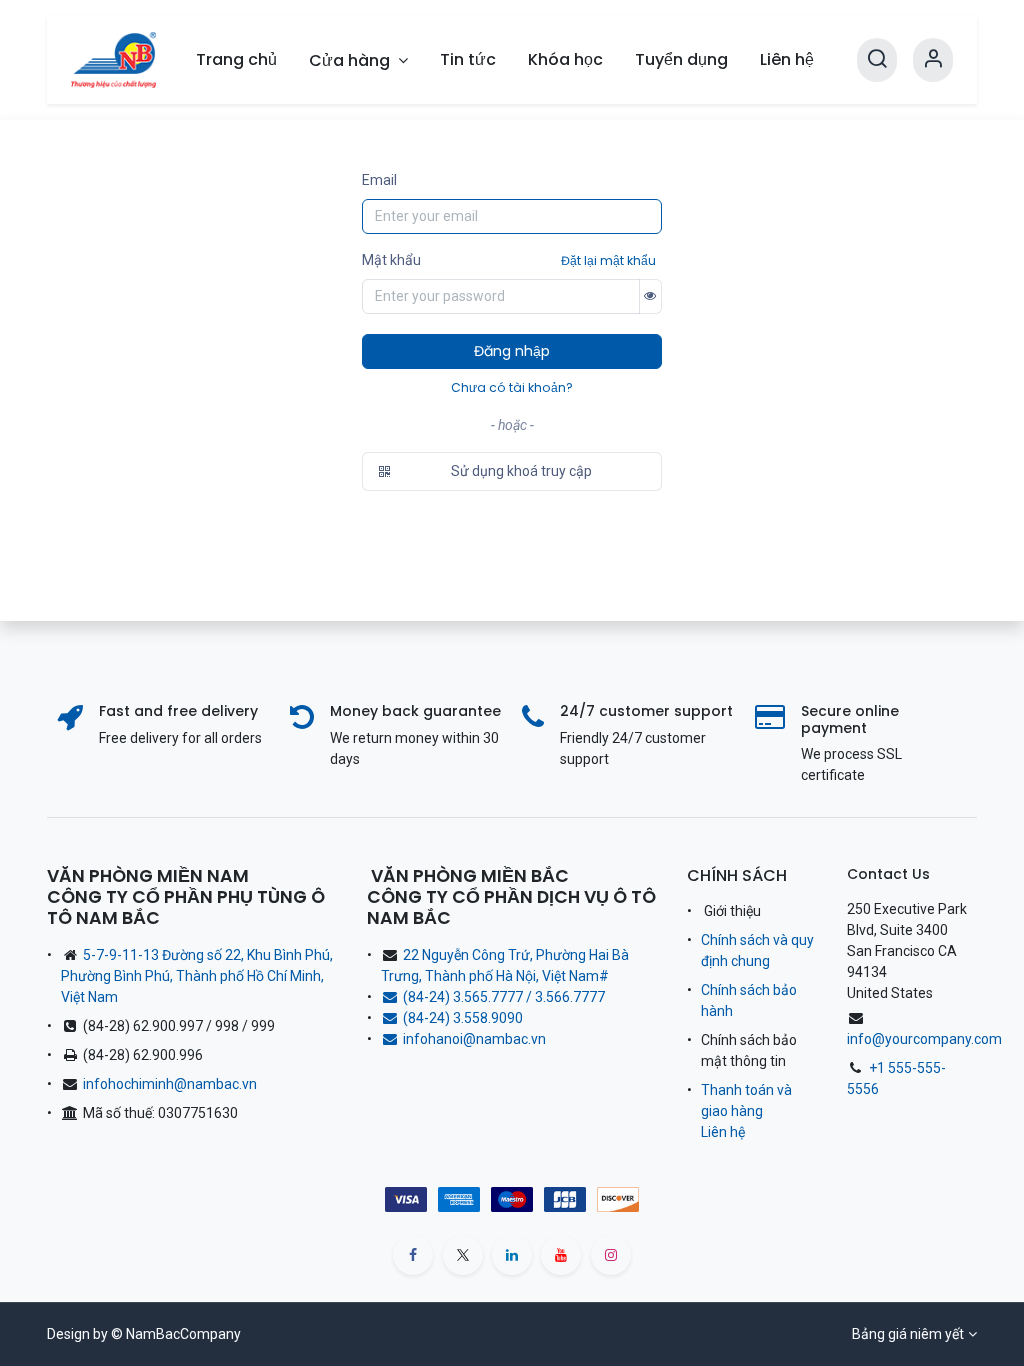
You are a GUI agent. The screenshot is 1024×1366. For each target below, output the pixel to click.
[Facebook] (413, 1255)
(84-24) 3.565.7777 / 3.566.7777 (504, 997)
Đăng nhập (512, 351)
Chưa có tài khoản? (512, 387)
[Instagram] (611, 1255)
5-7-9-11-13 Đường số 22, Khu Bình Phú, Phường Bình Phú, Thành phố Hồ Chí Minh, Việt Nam (197, 976)
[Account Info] (933, 60)
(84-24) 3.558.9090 (466, 1018)
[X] (463, 1255)
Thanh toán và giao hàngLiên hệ (746, 1111)
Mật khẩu (391, 260)
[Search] (877, 60)
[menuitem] (236, 60)
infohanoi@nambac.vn (474, 1039)
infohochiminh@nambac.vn (170, 1084)
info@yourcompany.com (924, 1039)
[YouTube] (561, 1255)
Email (379, 180)
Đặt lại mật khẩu (608, 260)
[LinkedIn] (512, 1255)
